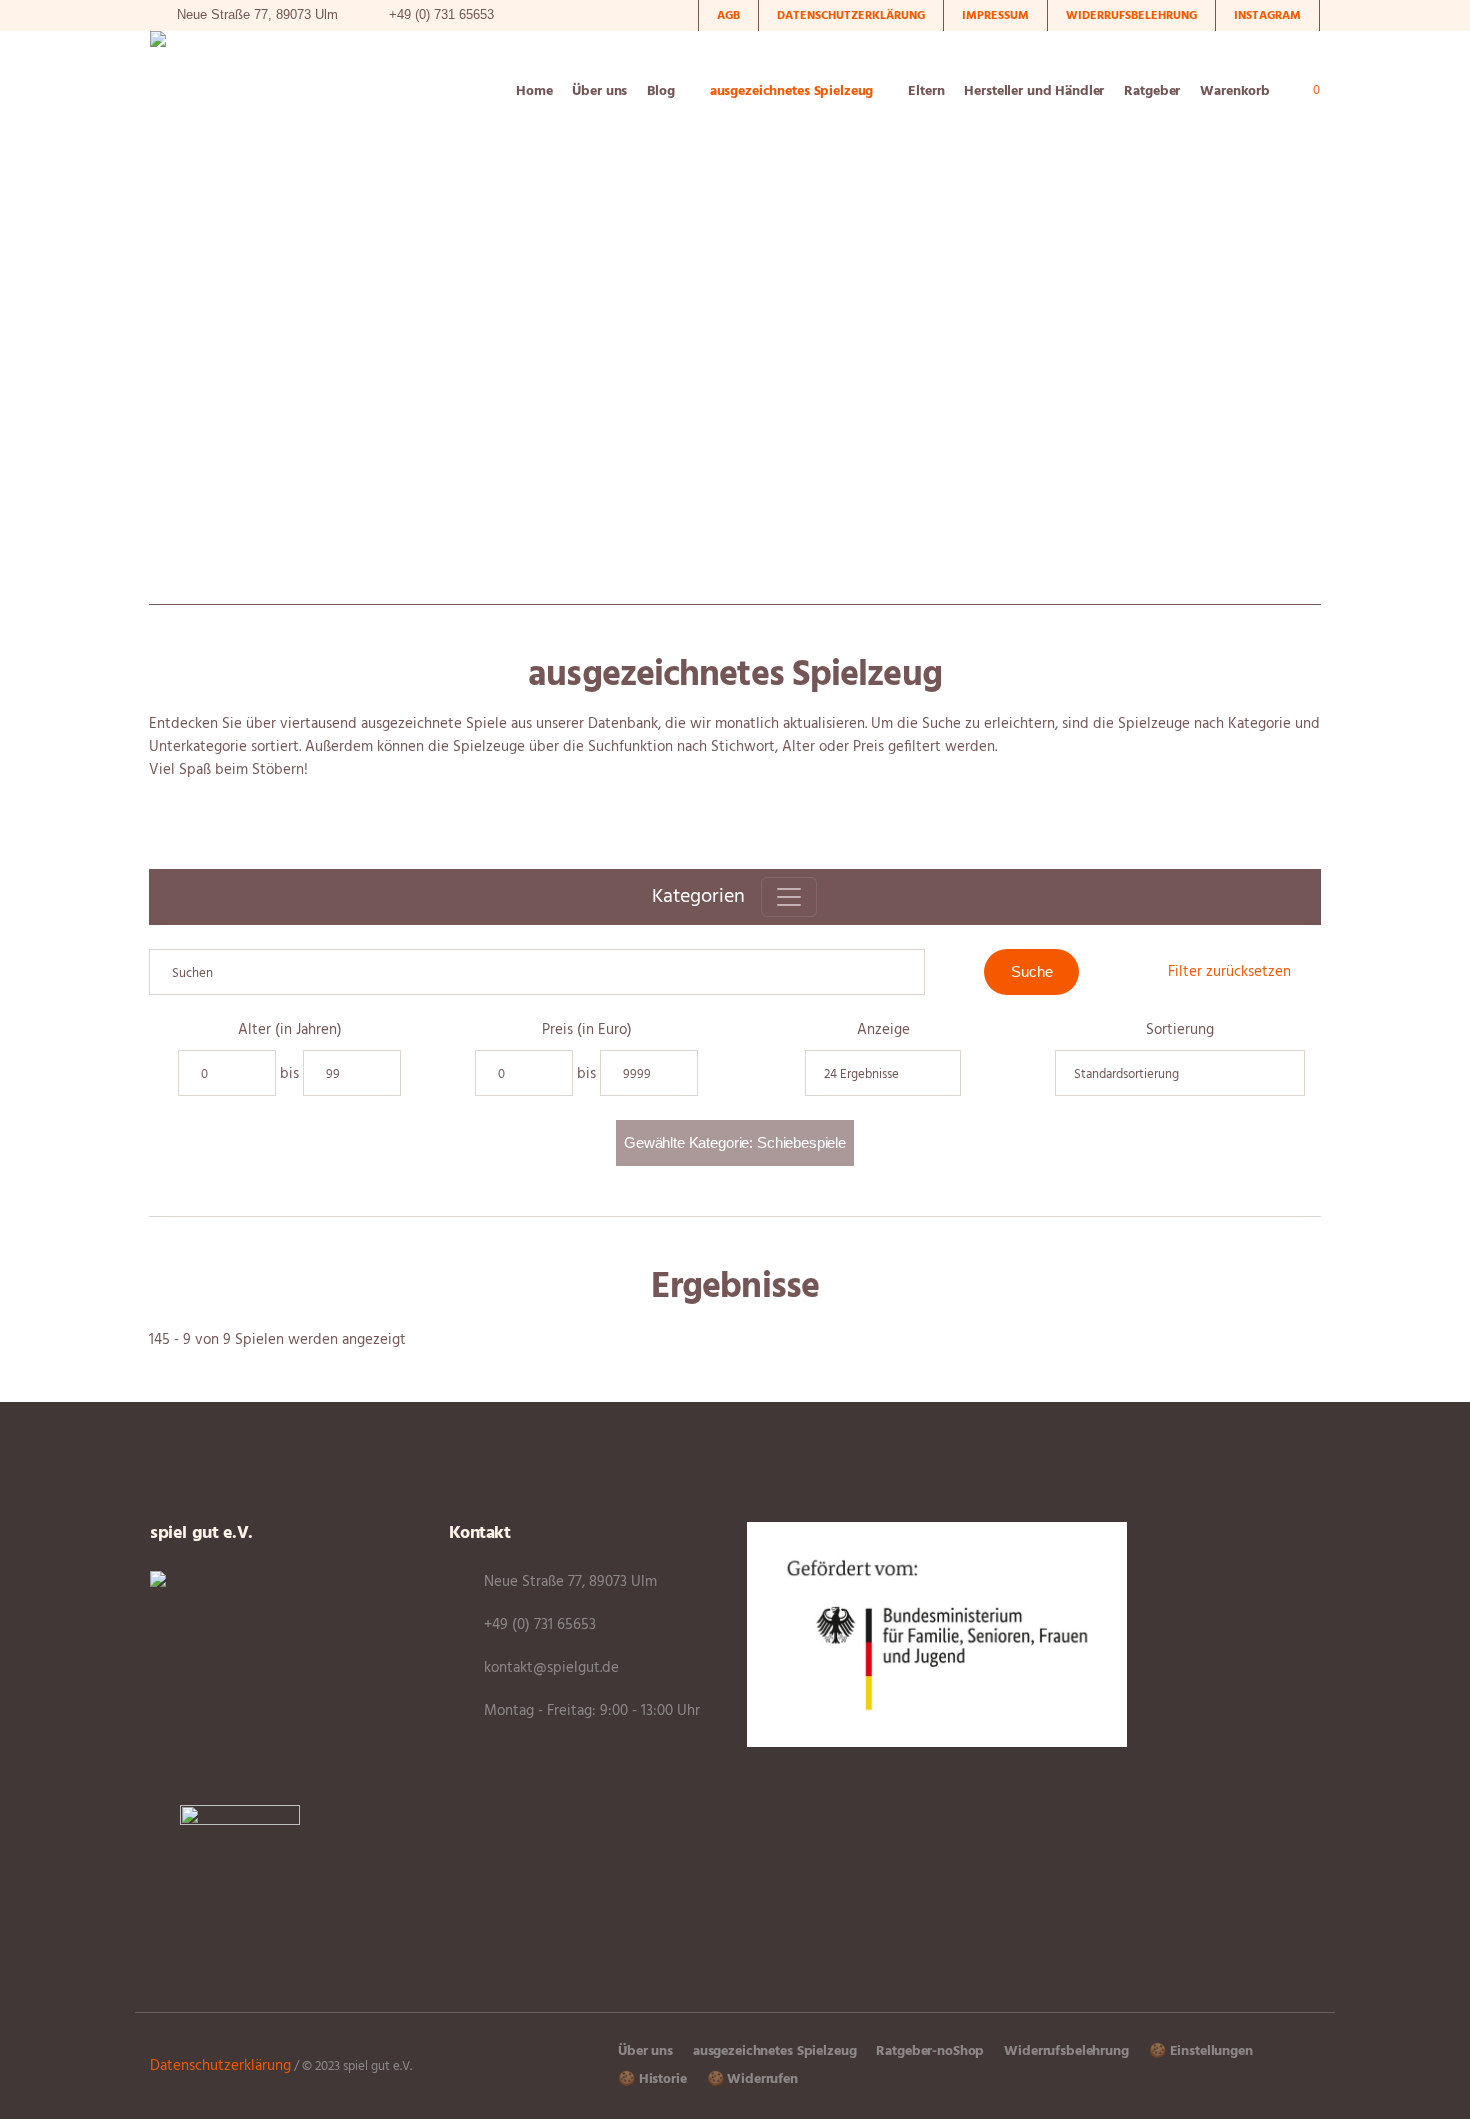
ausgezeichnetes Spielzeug (775, 2051)
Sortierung (1180, 1030)
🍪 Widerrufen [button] (752, 2079)
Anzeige (883, 1030)
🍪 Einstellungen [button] (1201, 2051)
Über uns (645, 2051)
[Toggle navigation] (789, 897)
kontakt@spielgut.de (551, 1668)
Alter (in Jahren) (290, 1030)
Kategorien (698, 897)
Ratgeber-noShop (930, 2051)
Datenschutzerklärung (220, 2066)
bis (289, 1074)
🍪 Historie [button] (652, 2079)
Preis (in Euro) (587, 1030)
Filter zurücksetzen (1229, 972)
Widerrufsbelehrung (1066, 2051)
